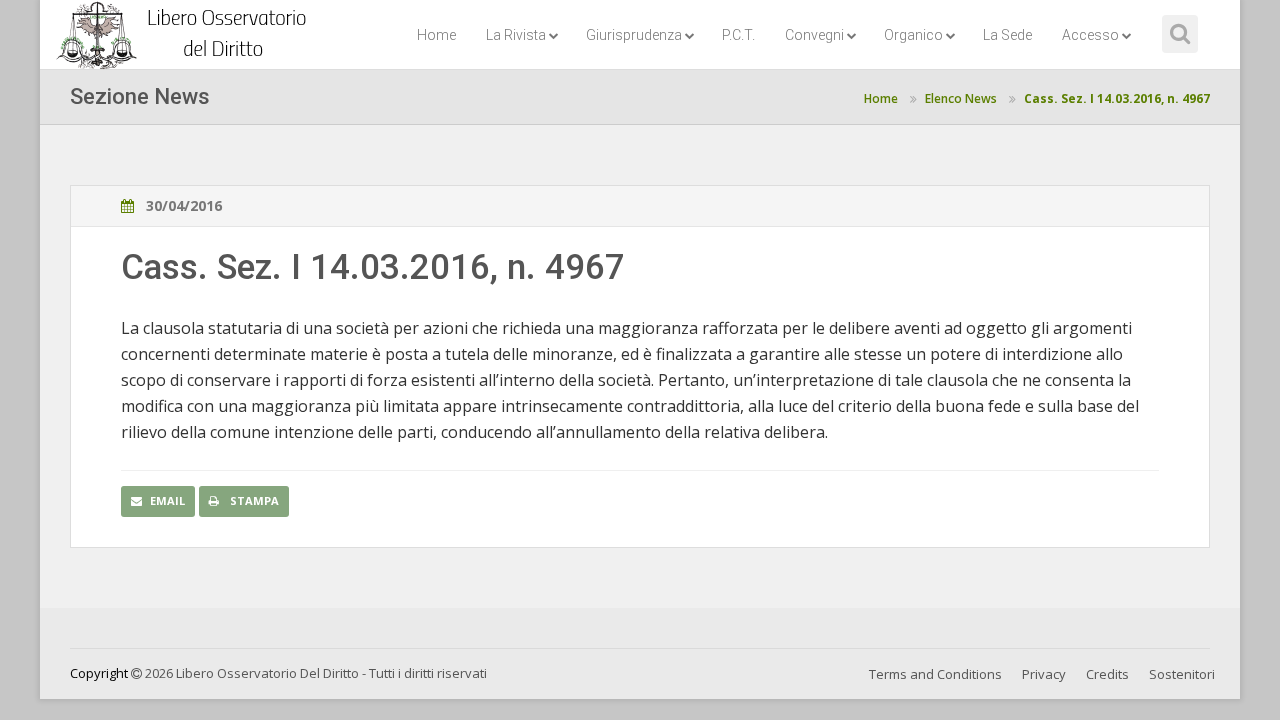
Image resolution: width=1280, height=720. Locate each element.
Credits (1107, 674)
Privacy (1044, 674)
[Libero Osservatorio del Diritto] (185, 25)
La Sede (1007, 35)
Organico (913, 35)
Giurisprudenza (634, 35)
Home (436, 35)
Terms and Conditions (935, 674)
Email (167, 500)
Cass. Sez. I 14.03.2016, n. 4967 (1117, 98)
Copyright (99, 673)
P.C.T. (738, 35)
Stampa (253, 500)
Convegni (814, 35)
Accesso (1090, 35)
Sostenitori (1182, 674)
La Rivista (516, 35)
